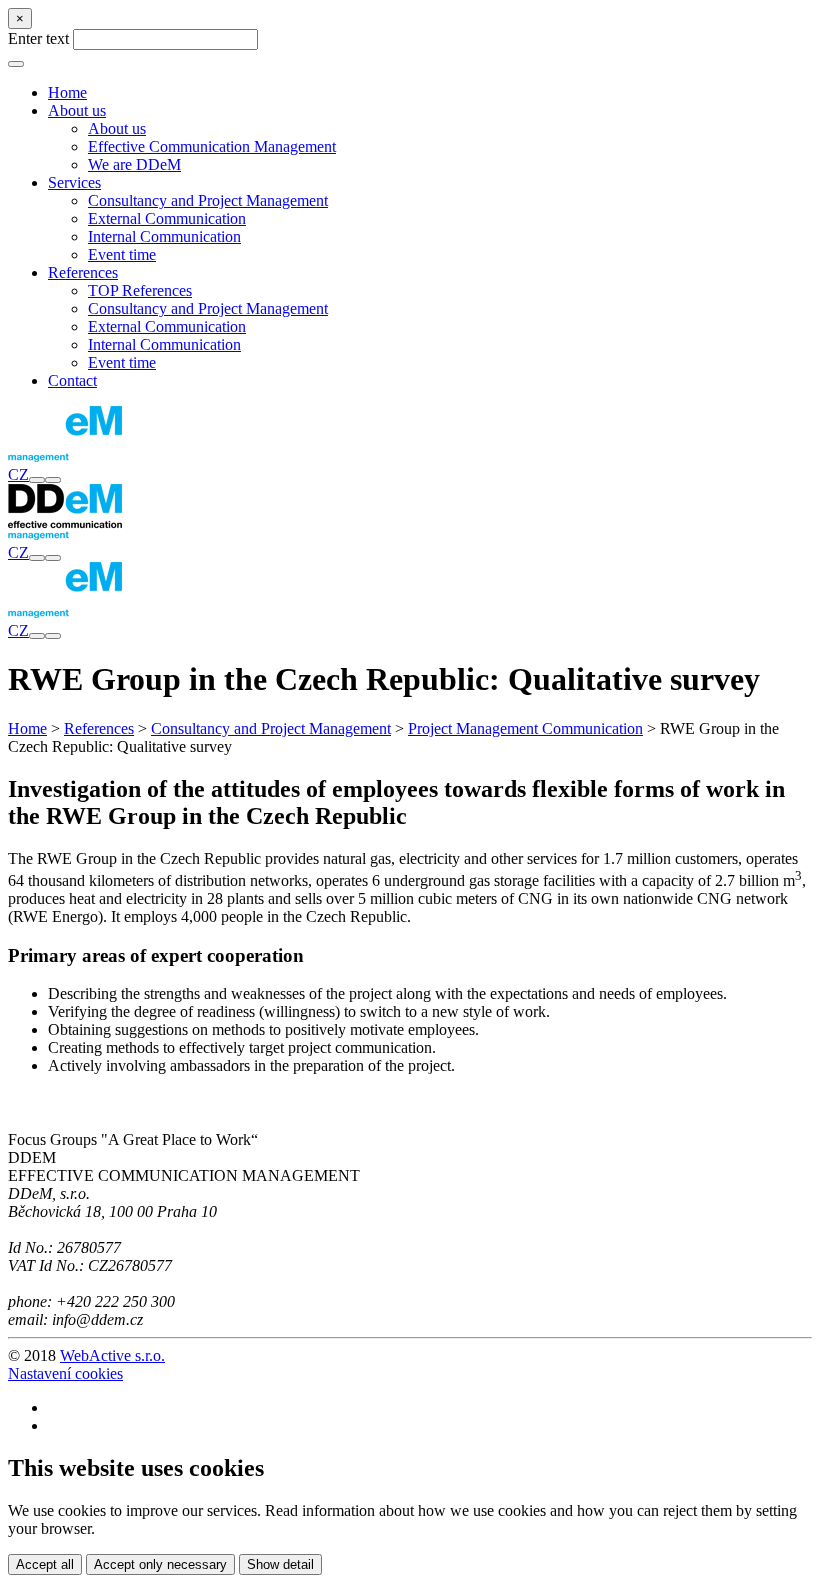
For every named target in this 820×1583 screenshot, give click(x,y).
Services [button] (74, 182)
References (99, 728)
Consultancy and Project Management (208, 200)
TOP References (140, 290)
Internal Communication (164, 236)
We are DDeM (134, 164)
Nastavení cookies (65, 1373)
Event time (122, 254)
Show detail (280, 1564)
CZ (18, 474)
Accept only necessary (160, 1564)
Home (67, 92)
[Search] (37, 480)
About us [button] (77, 110)
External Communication (167, 218)
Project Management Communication (525, 728)
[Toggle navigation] (53, 480)
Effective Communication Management (212, 146)
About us (117, 128)
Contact (72, 380)
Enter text (38, 38)
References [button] (83, 272)
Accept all (45, 1564)
